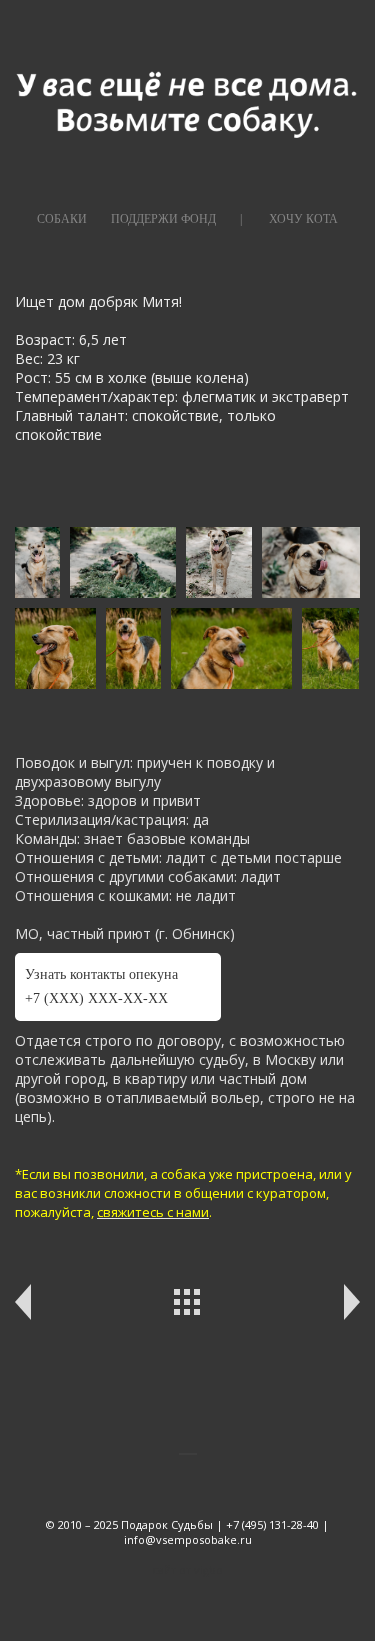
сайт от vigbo (187, 1569)
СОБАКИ (62, 219)
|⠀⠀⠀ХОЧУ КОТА (289, 219)
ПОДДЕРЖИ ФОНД (163, 219)
